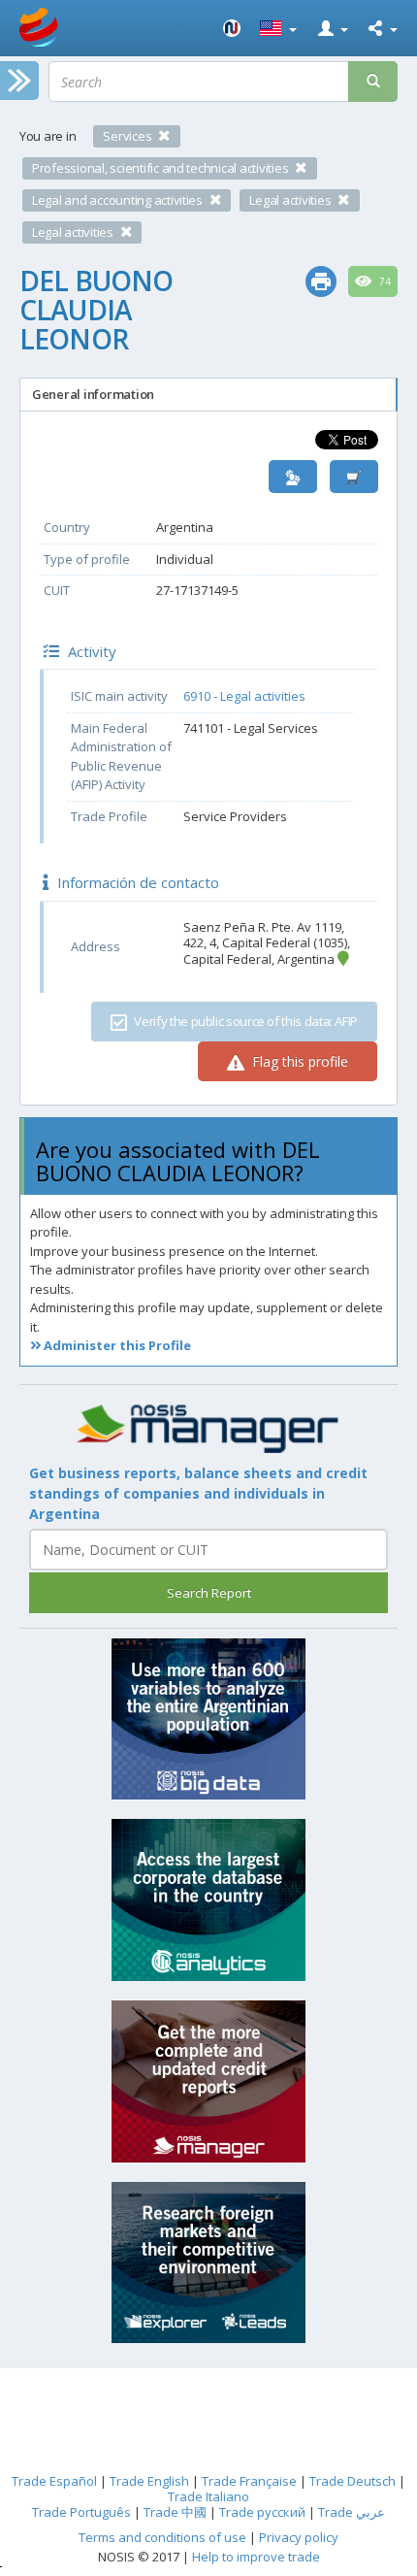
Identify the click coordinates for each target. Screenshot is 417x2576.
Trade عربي (352, 2512)
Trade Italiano (208, 2496)
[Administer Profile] (293, 477)
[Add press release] (354, 477)
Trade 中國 (175, 2512)
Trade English (149, 2481)
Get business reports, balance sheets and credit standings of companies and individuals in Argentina (198, 1493)
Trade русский (262, 2512)
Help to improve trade (256, 2557)
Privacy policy (299, 2537)
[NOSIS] (232, 28)
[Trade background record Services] (208, 1429)
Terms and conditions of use (162, 2537)
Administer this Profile (116, 1345)
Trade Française (249, 2481)
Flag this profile (298, 1061)
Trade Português (81, 2512)
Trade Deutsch (353, 2481)
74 (384, 281)
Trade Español (54, 2481)
